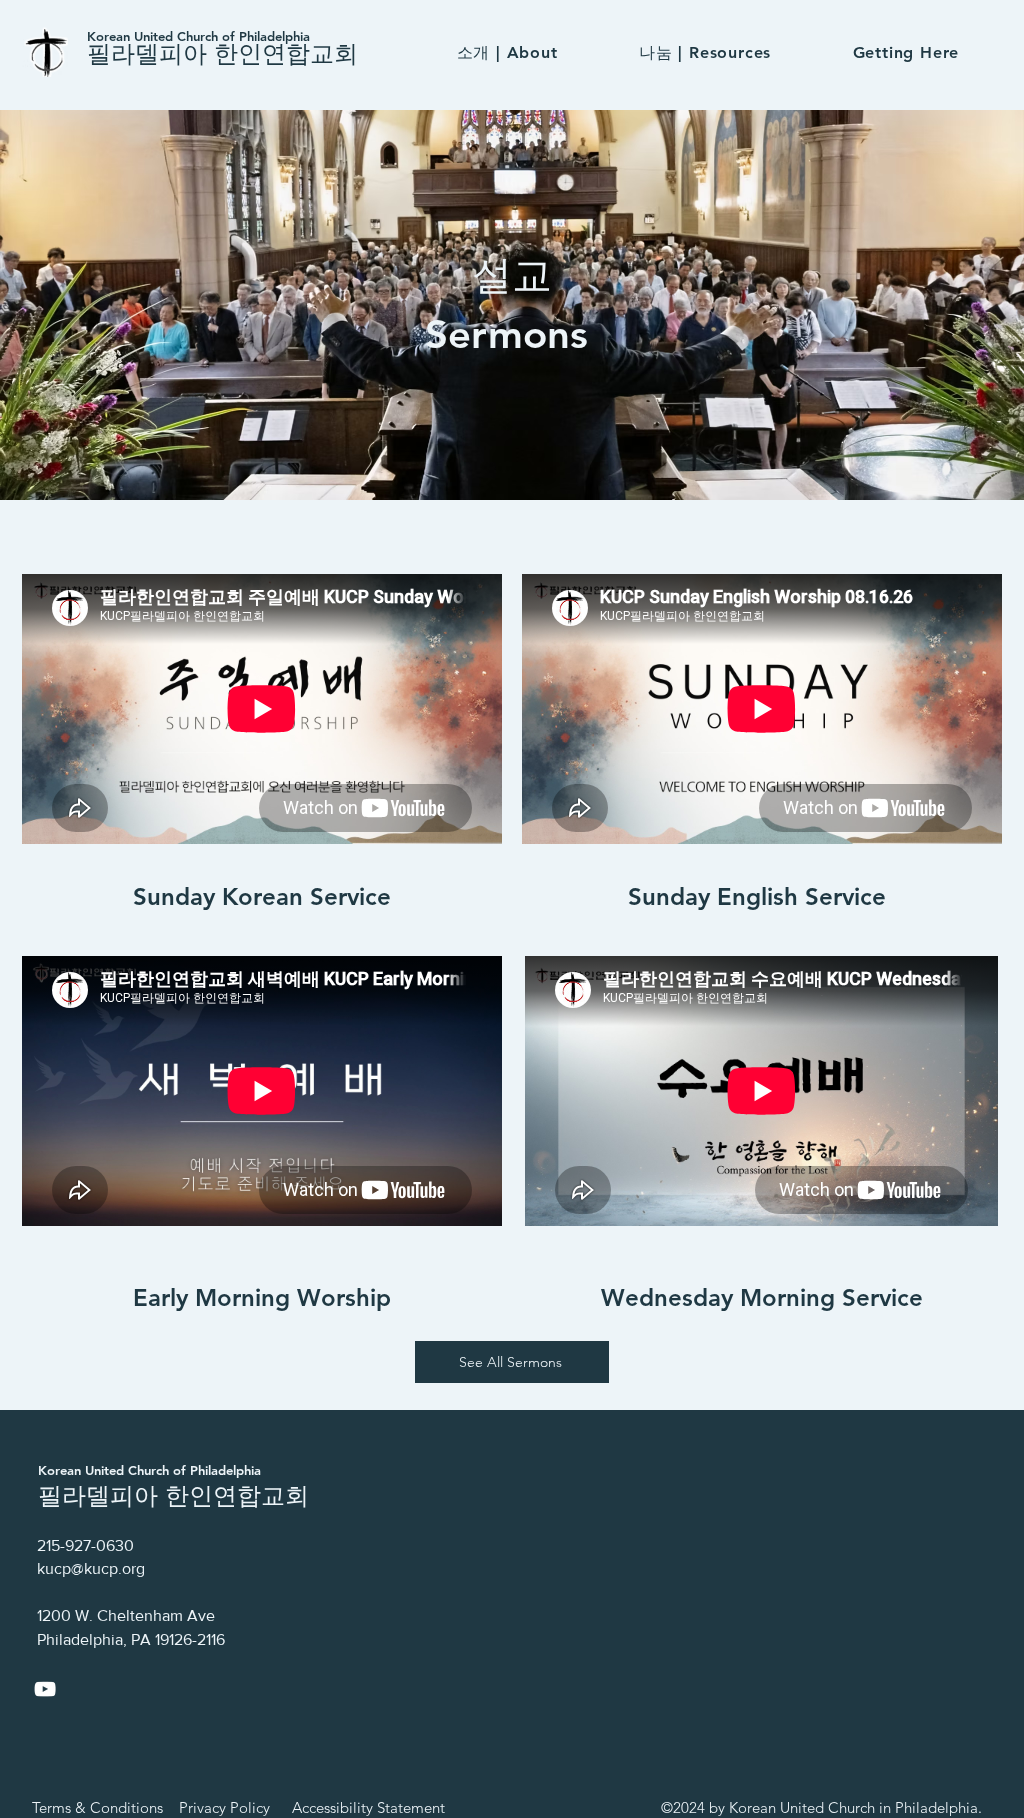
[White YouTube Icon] (45, 1689)
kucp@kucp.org (91, 1568)
